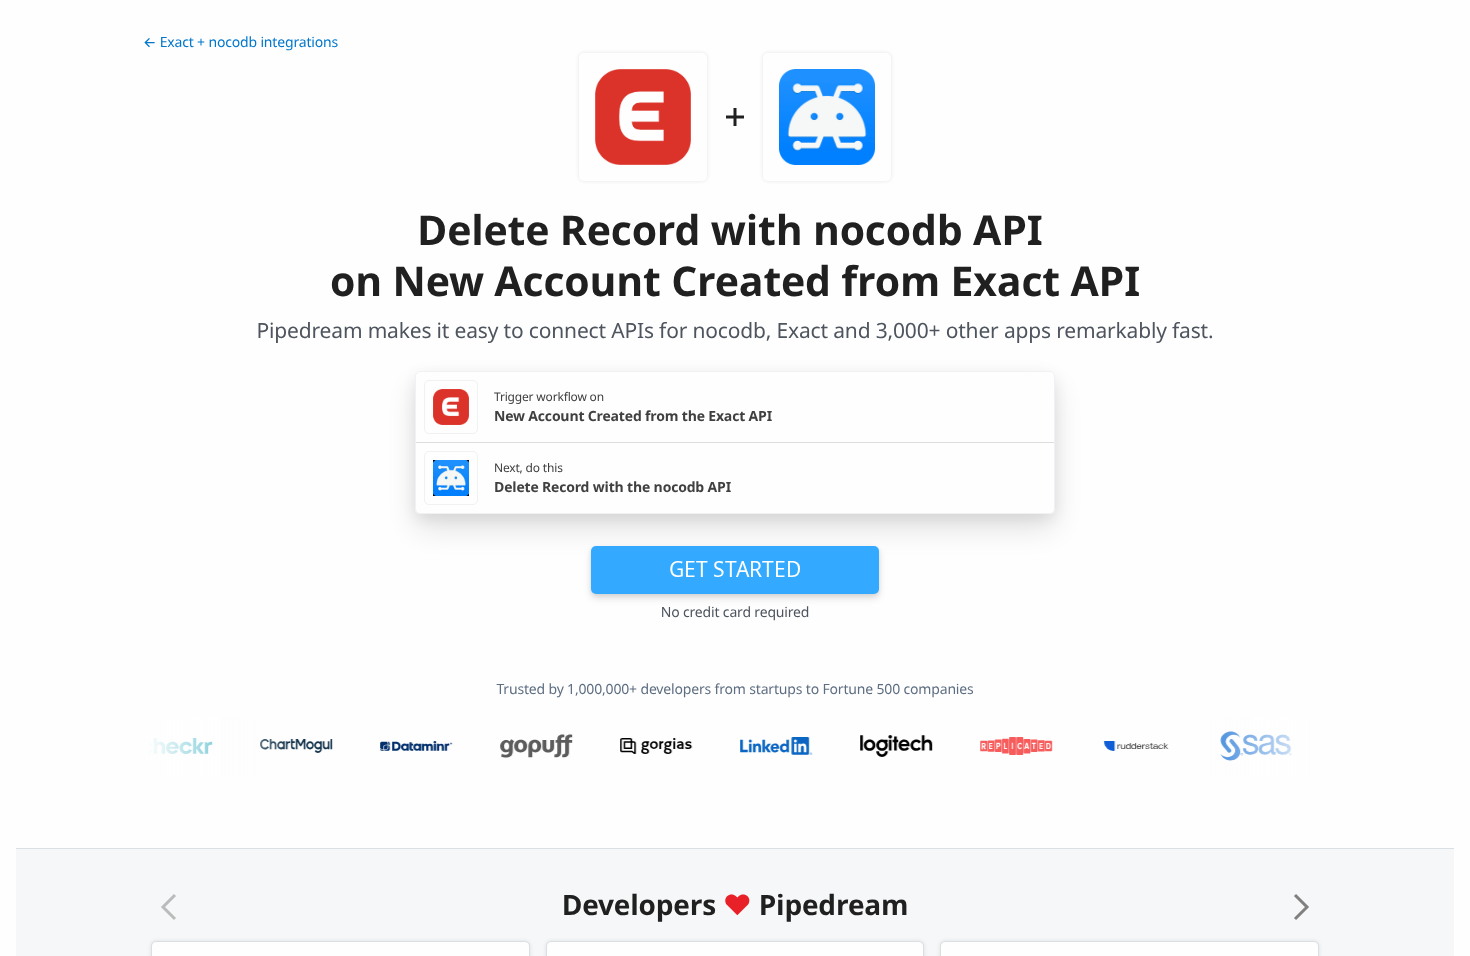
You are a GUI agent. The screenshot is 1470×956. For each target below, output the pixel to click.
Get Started (735, 569)
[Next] (1301, 907)
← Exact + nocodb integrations (240, 42)
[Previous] (169, 907)
